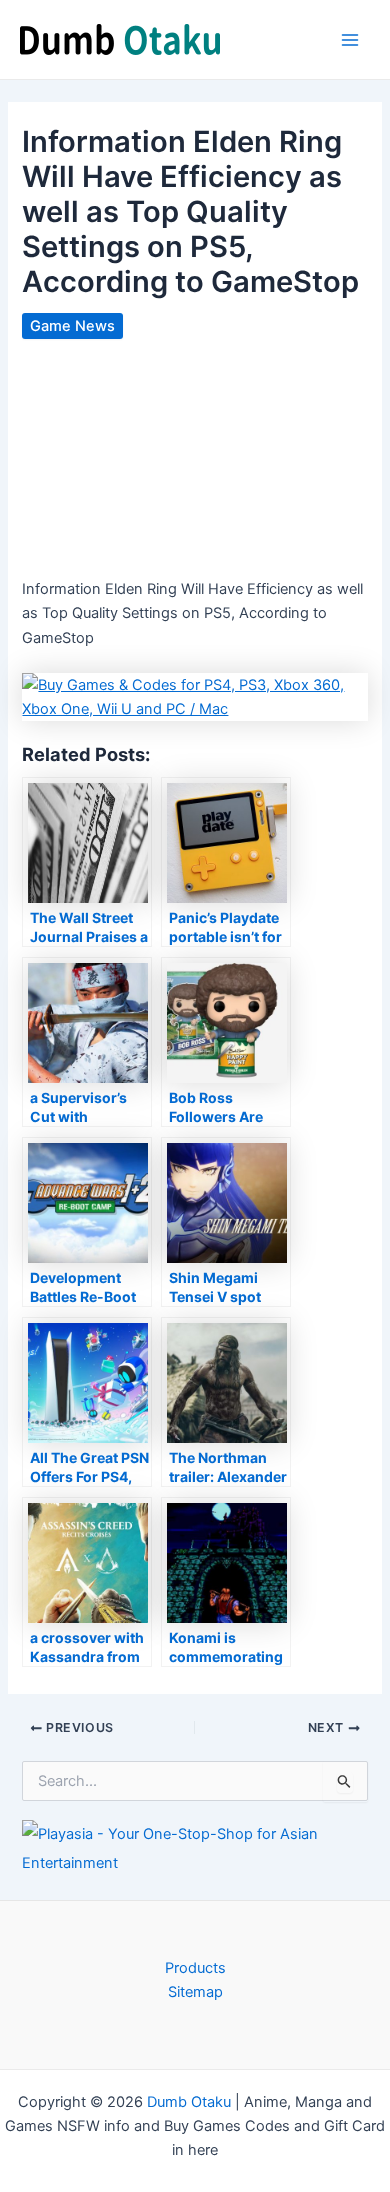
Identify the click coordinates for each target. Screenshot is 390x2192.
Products (195, 1968)
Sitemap (195, 1992)
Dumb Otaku (189, 2102)
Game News (72, 326)
